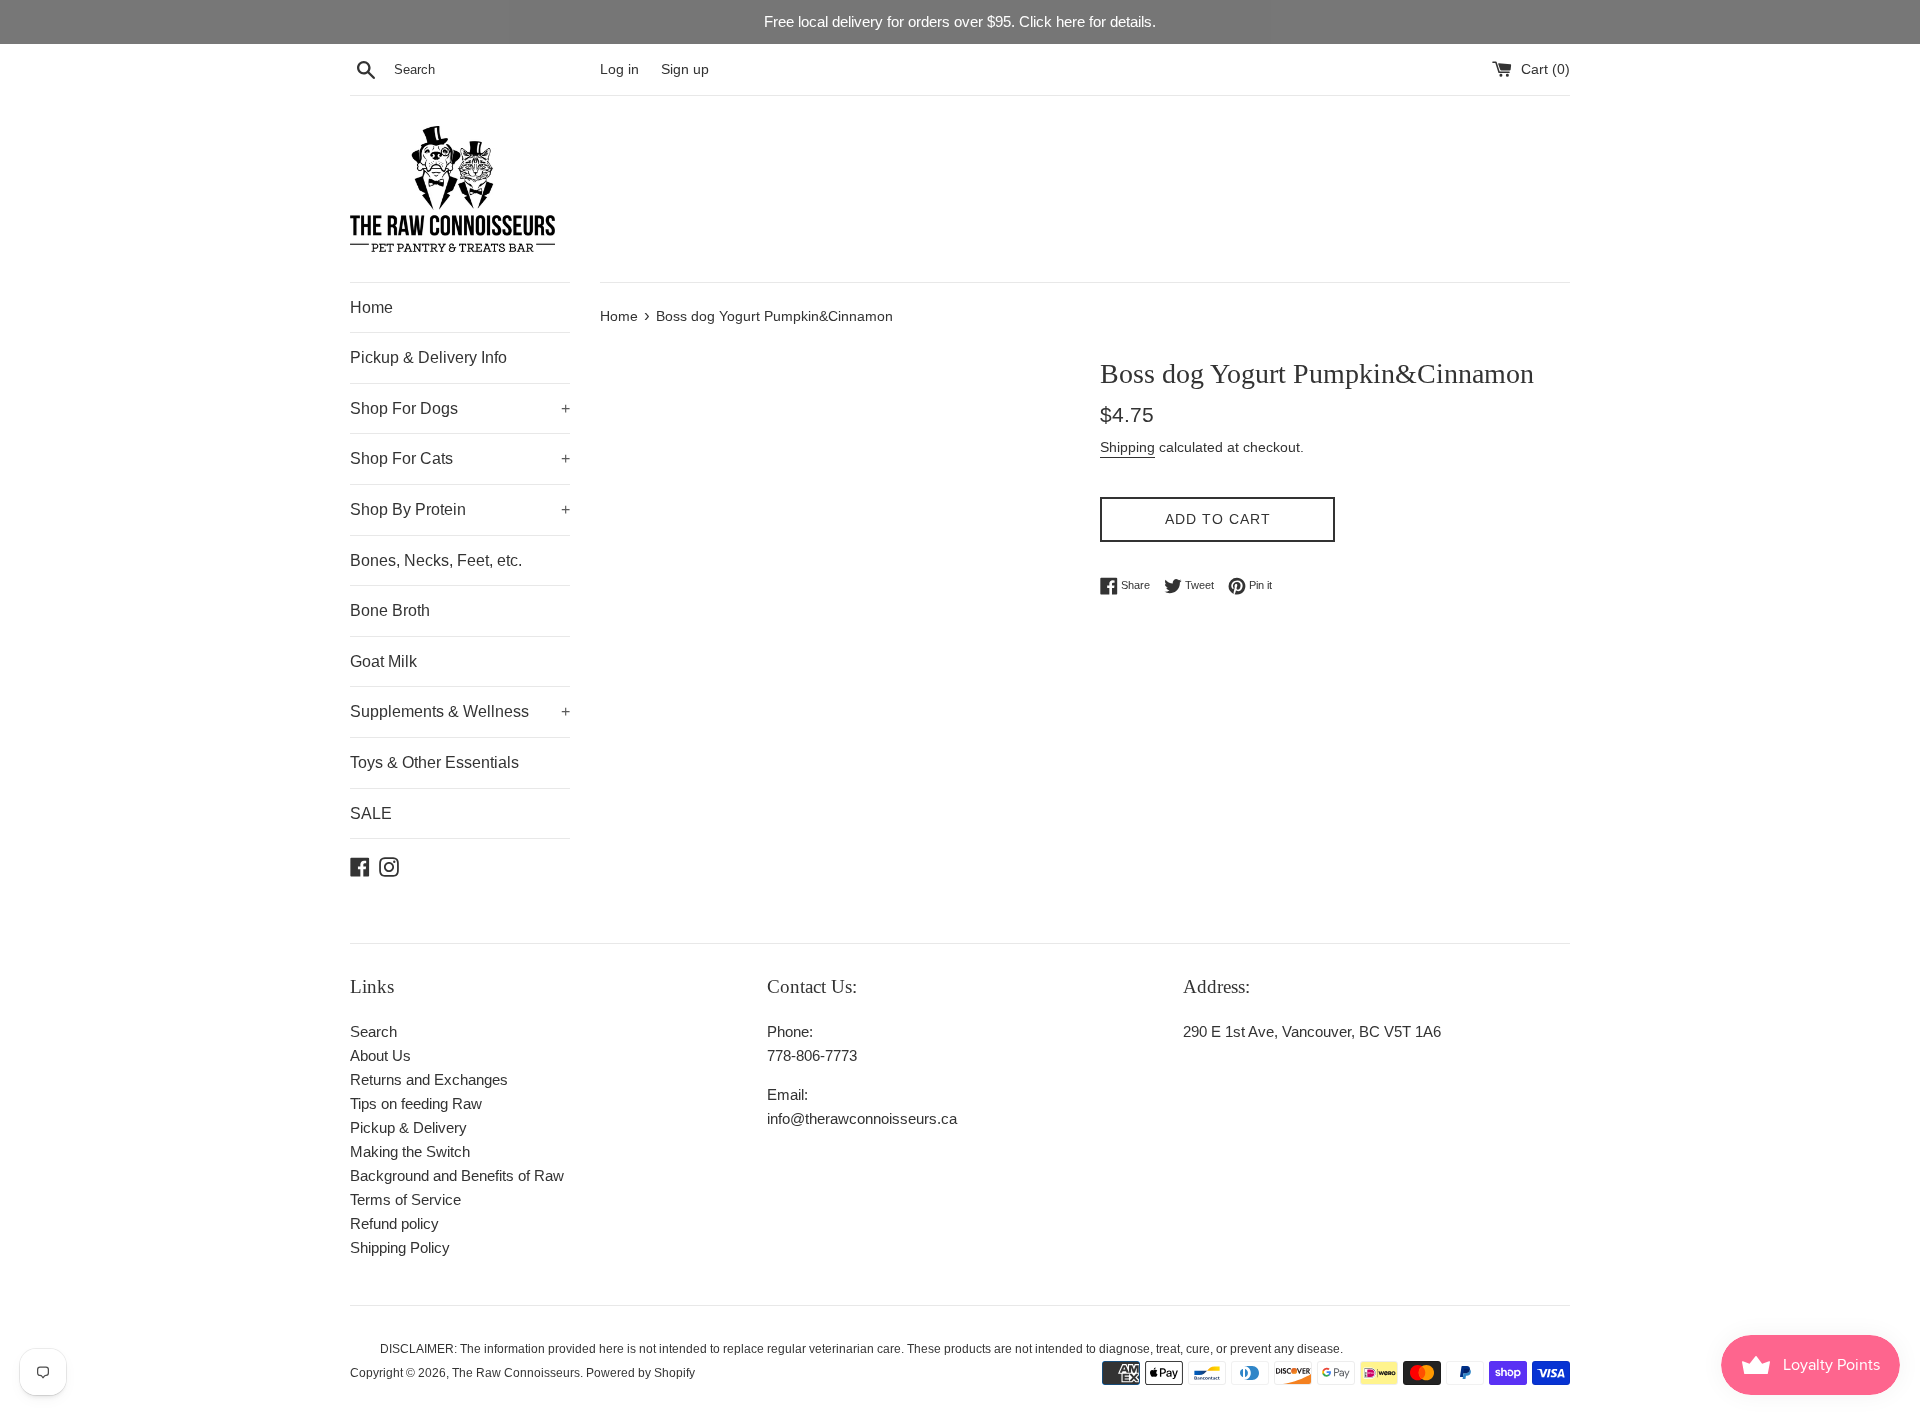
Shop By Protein (460, 509)
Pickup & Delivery (408, 1127)
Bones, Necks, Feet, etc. (436, 560)
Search (373, 1031)
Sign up (685, 69)
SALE (371, 813)
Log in (619, 69)
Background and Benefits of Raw (457, 1175)
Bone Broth (390, 610)
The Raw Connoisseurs (516, 1373)
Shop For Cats (460, 458)
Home (371, 307)
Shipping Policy (400, 1247)
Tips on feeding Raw (416, 1103)
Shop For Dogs (460, 408)
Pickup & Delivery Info (428, 357)
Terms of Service (405, 1199)
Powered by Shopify (640, 1373)
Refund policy (394, 1223)
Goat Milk (383, 661)
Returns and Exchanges (429, 1079)
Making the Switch (410, 1151)
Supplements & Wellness (460, 711)
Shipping (1127, 447)
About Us (380, 1055)
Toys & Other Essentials (434, 762)
